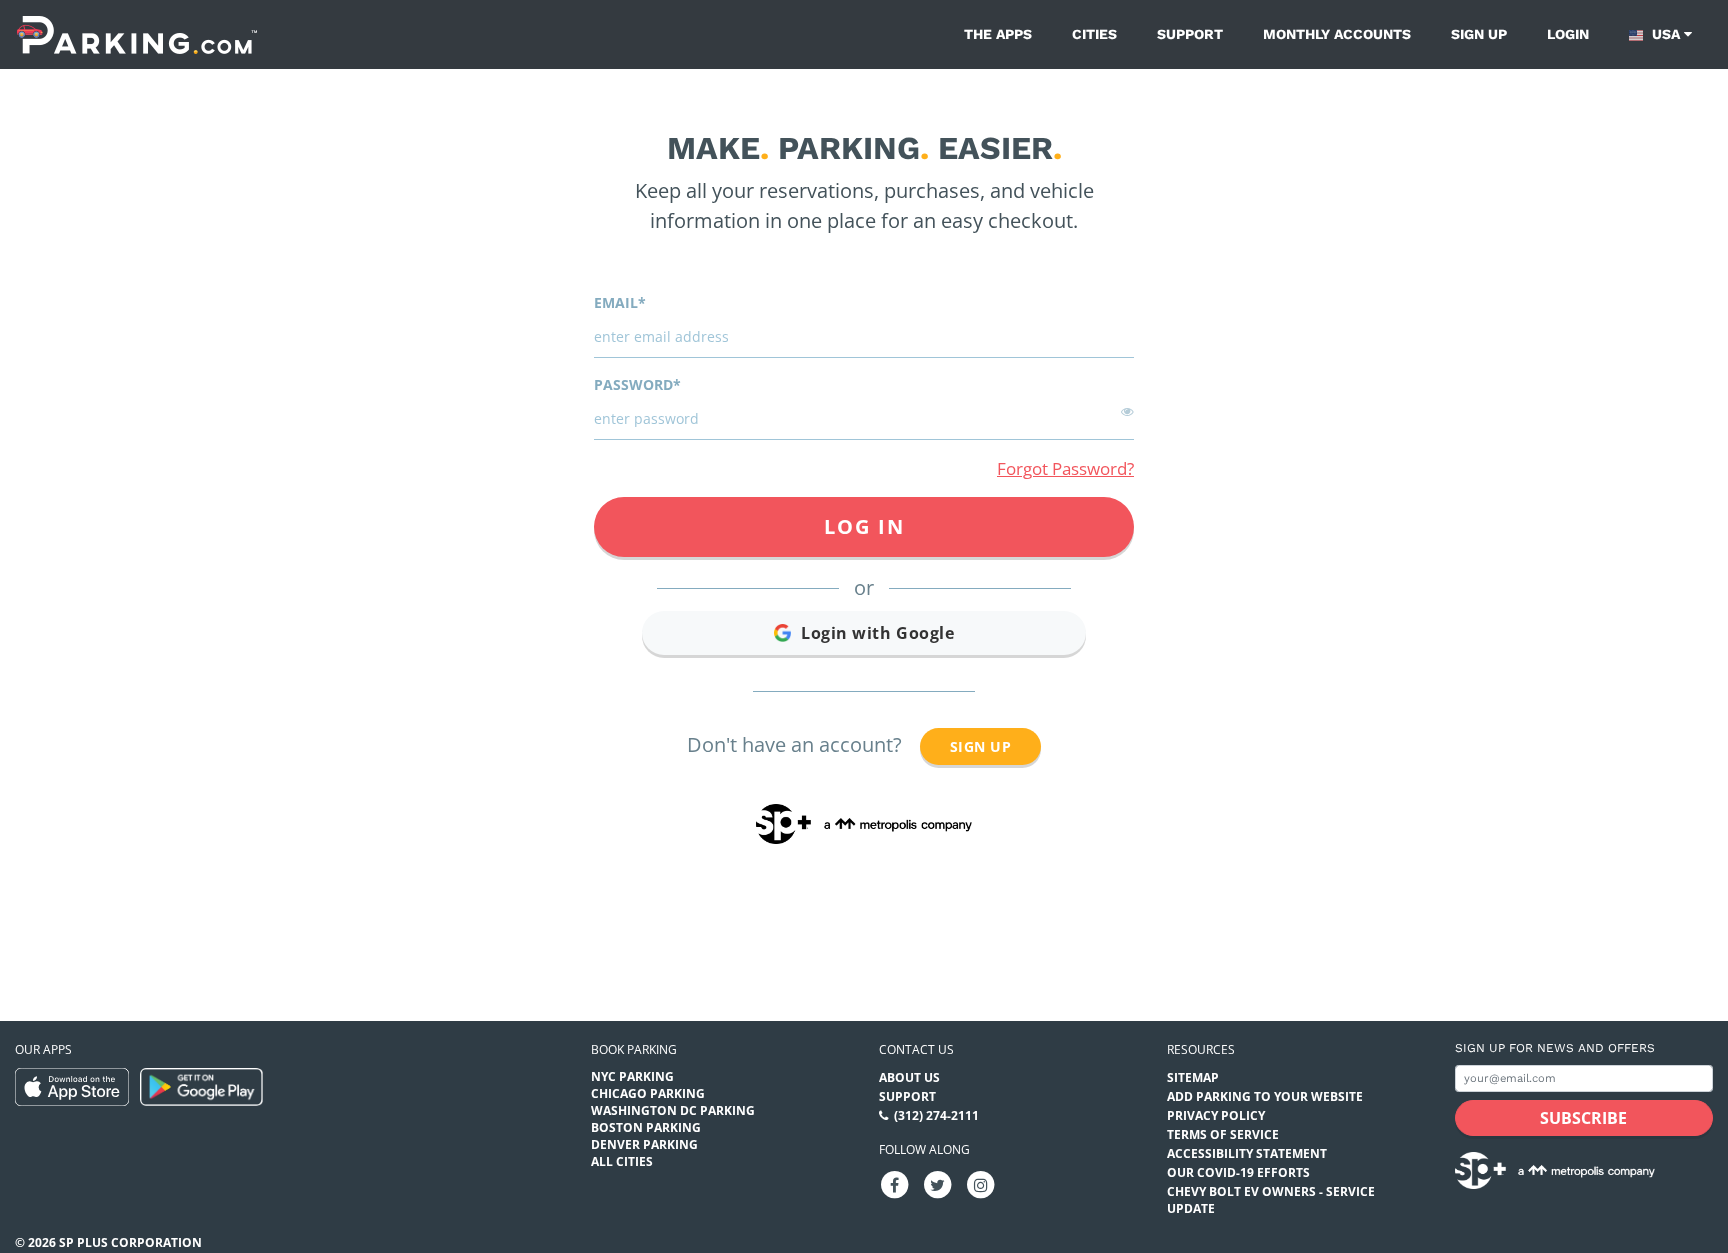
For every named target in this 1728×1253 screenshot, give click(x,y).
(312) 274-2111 (936, 1115)
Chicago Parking (648, 1093)
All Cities (622, 1161)
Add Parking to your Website (1265, 1096)
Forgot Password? (1065, 468)
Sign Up (980, 746)
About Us (909, 1077)
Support (1190, 34)
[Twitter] (938, 1184)
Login (1568, 34)
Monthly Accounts (1337, 34)
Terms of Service (1223, 1134)
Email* (620, 302)
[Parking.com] (137, 34)
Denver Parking (644, 1144)
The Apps (998, 34)
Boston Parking (646, 1127)
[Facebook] (895, 1184)
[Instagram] (981, 1184)
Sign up (1479, 34)
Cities (1094, 34)
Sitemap (1193, 1077)
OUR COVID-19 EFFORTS (1238, 1172)
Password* (637, 384)
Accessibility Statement (1247, 1153)
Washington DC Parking (673, 1110)
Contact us (916, 1049)
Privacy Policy (1216, 1115)
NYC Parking (632, 1076)
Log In (864, 526)
